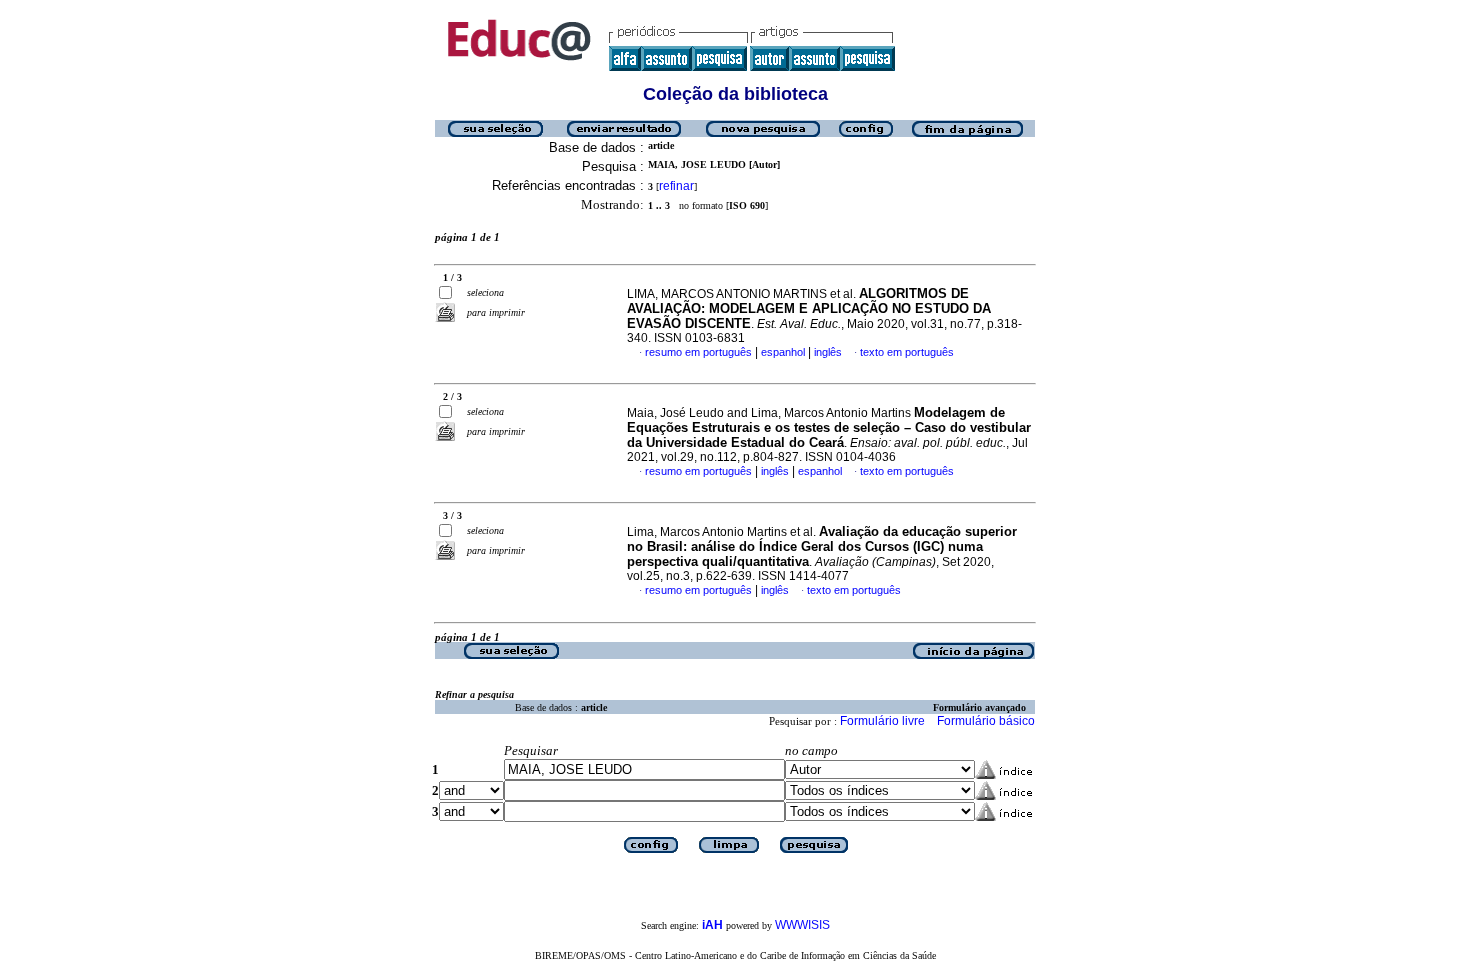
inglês (828, 352)
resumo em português (698, 352)
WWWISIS (802, 925)
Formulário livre (882, 721)
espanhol (783, 352)
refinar (676, 186)
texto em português (907, 352)
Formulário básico (986, 721)
